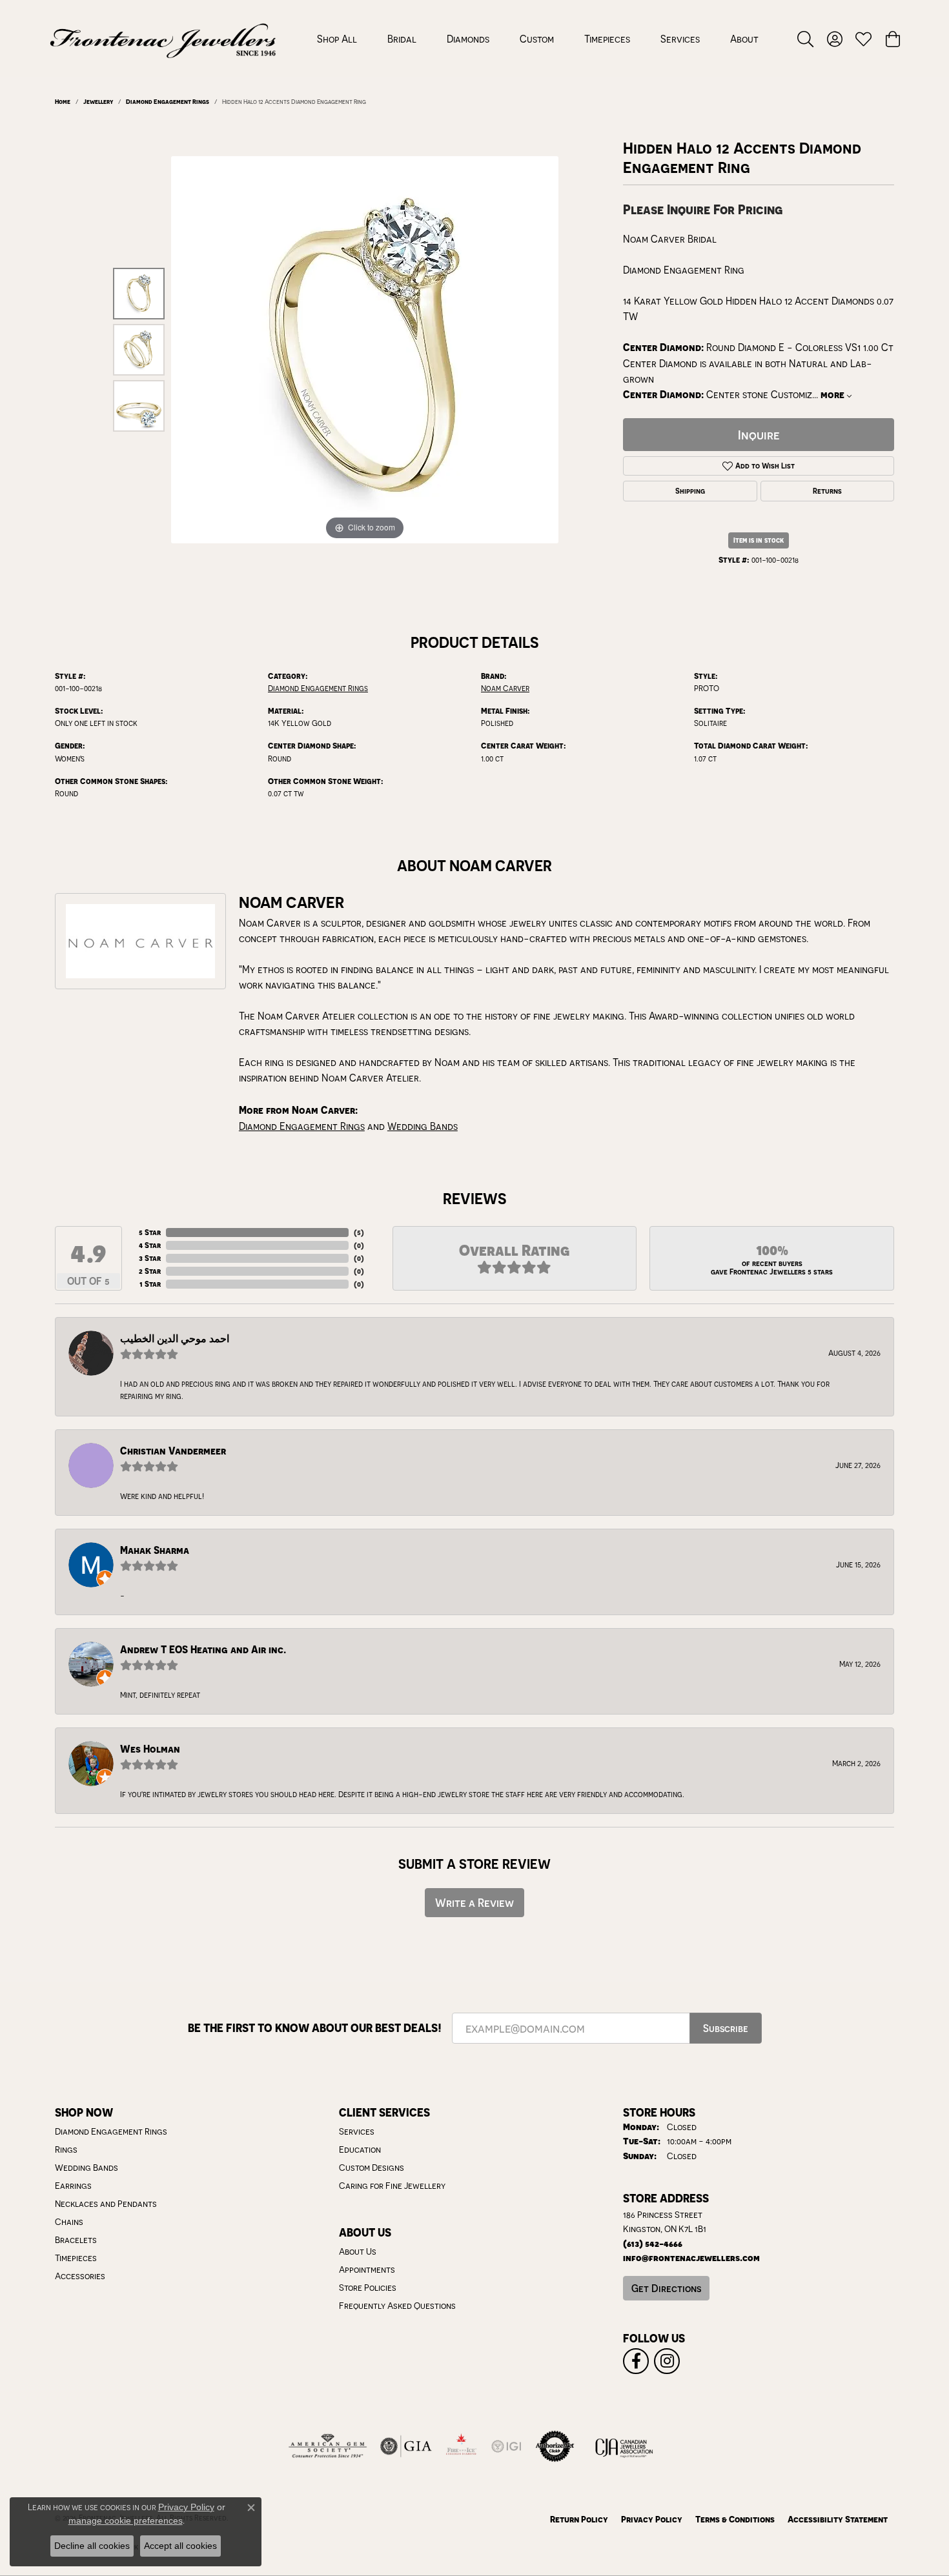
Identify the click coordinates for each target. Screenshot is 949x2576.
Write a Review (474, 1903)
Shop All (337, 39)
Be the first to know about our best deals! (315, 2028)
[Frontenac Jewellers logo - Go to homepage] (163, 39)
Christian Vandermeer (173, 1451)
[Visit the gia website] (406, 2446)
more (834, 395)
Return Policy (579, 2519)
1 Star (150, 1284)
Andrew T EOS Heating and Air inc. (203, 1650)
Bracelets (76, 2240)
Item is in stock (759, 540)
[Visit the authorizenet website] (555, 2446)
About (744, 39)
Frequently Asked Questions (397, 2306)
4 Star (150, 1245)
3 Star (150, 1258)
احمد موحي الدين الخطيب (175, 1339)
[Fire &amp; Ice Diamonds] (461, 2446)
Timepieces (607, 39)
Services (680, 39)
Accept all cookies (180, 2546)
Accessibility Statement (838, 2519)
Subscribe (726, 2028)
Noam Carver (505, 688)
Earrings (73, 2186)
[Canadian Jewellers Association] (624, 2446)
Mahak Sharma (155, 1550)
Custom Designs (372, 2168)
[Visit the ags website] (328, 2446)
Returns (827, 491)
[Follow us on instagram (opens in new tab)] (667, 2361)
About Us (358, 2251)
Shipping (690, 491)
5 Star (150, 1232)
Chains (69, 2222)
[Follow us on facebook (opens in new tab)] (636, 2361)
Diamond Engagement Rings (168, 101)
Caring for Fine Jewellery (392, 2186)
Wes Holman (150, 1749)
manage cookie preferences (126, 2521)
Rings (66, 2149)
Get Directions (666, 2288)
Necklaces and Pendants (106, 2204)
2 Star (150, 1271)
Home (63, 101)
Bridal (402, 39)
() (359, 1232)
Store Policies (368, 2288)
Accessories (80, 2276)
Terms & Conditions (735, 2519)
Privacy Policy (652, 2519)
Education (360, 2149)
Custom (537, 39)
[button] (805, 39)
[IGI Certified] (506, 2446)
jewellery (98, 101)
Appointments (367, 2269)
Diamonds (468, 39)
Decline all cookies (92, 2546)
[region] (365, 350)
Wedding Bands (423, 1126)
